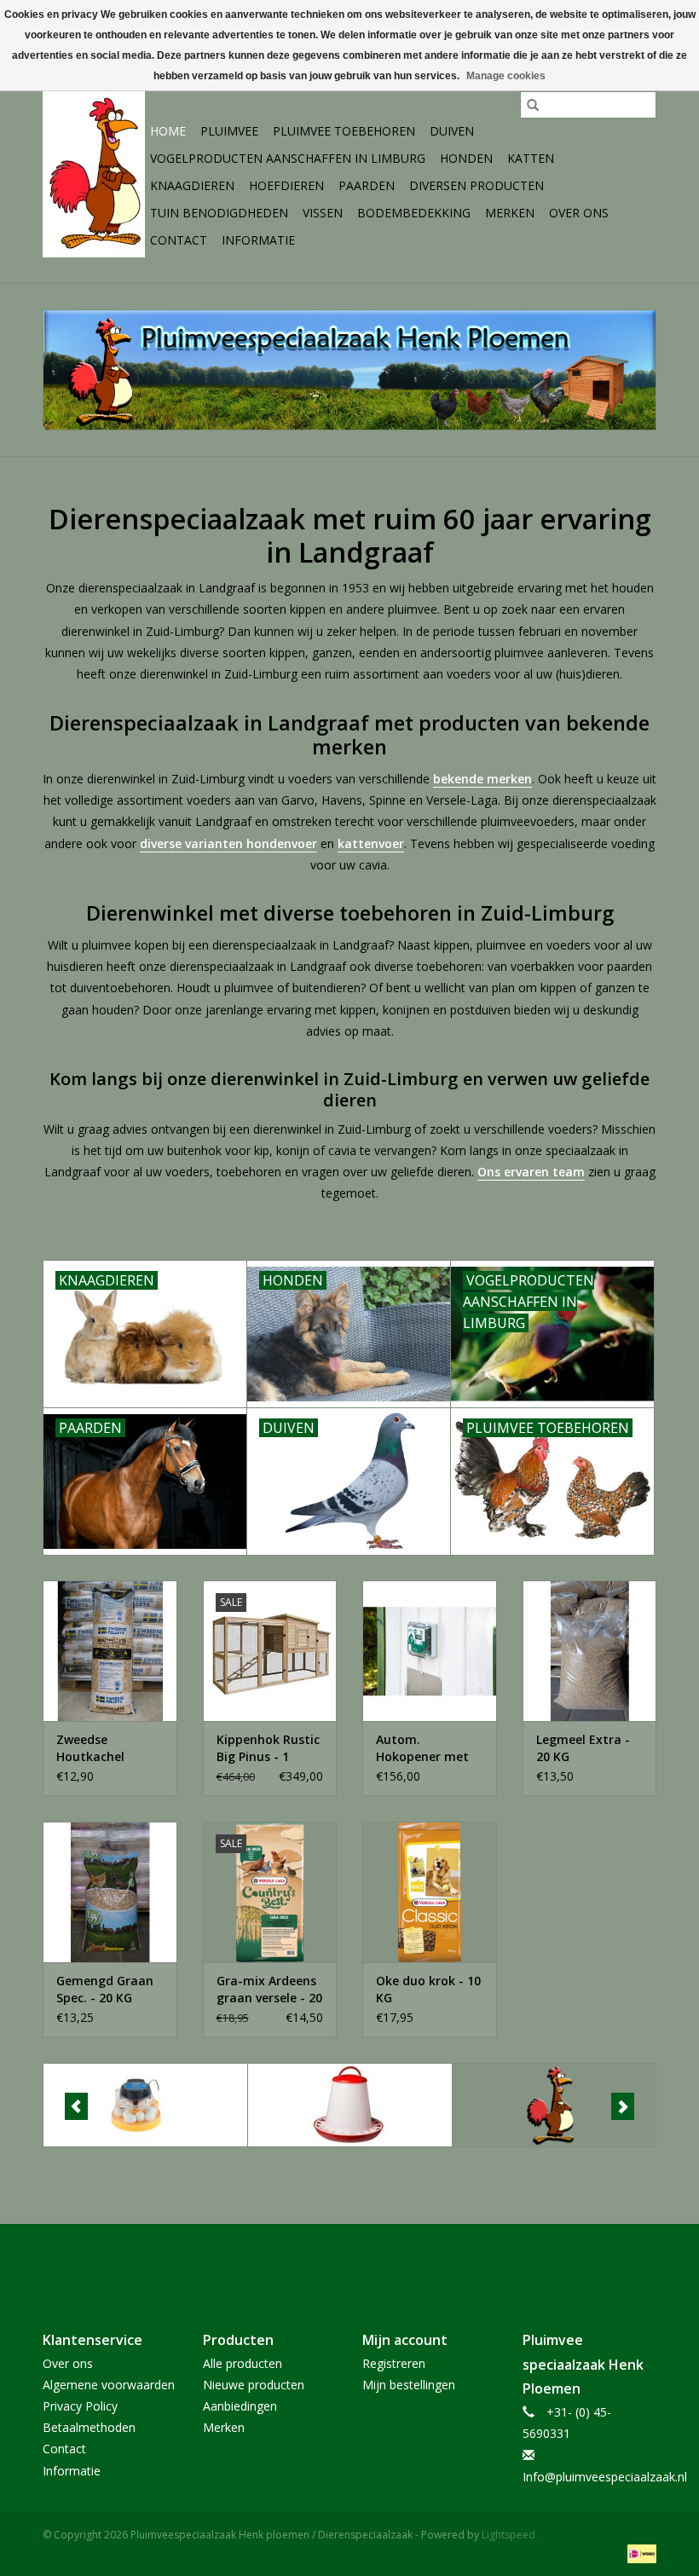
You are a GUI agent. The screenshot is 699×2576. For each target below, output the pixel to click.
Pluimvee (229, 131)
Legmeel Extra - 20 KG (583, 1748)
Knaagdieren (192, 185)
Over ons (579, 213)
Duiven (452, 131)
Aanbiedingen (240, 2406)
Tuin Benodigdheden (219, 213)
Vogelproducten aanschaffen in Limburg (288, 158)
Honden (466, 158)
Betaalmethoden (89, 2427)
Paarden (367, 185)
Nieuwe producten (254, 2385)
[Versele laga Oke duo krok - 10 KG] (430, 1892)
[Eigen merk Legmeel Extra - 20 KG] (590, 1651)
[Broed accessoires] (145, 2105)
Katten (531, 158)
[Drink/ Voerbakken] (350, 2105)
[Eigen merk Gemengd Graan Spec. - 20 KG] (110, 1892)
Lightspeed (508, 2535)
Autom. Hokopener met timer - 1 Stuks (422, 1748)
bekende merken (482, 779)
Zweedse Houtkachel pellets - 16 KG (99, 1748)
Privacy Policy (80, 2406)
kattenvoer (371, 843)
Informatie (258, 240)
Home (168, 131)
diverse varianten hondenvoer (228, 843)
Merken (510, 213)
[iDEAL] (639, 2553)
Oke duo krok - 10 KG (428, 1989)
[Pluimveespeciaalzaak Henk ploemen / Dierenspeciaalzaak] (94, 172)
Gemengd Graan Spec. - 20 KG (105, 1989)
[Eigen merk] (555, 2105)
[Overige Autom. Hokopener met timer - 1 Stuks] (430, 1651)
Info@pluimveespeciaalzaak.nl (605, 2477)
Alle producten (243, 2363)
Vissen (323, 213)
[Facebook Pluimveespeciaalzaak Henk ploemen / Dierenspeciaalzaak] (349, 2263)
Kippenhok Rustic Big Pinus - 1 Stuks (268, 1748)
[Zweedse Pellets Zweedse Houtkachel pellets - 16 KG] (110, 1651)
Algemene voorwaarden (109, 2385)
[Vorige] (76, 2106)
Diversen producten (477, 185)
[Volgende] (623, 2106)
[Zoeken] (533, 105)
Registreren (394, 2363)
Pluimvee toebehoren (344, 131)
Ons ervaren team (531, 1172)
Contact (179, 240)
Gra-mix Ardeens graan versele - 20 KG (269, 1990)
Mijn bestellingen (409, 2385)
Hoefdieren (286, 185)
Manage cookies (506, 76)
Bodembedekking (414, 213)
